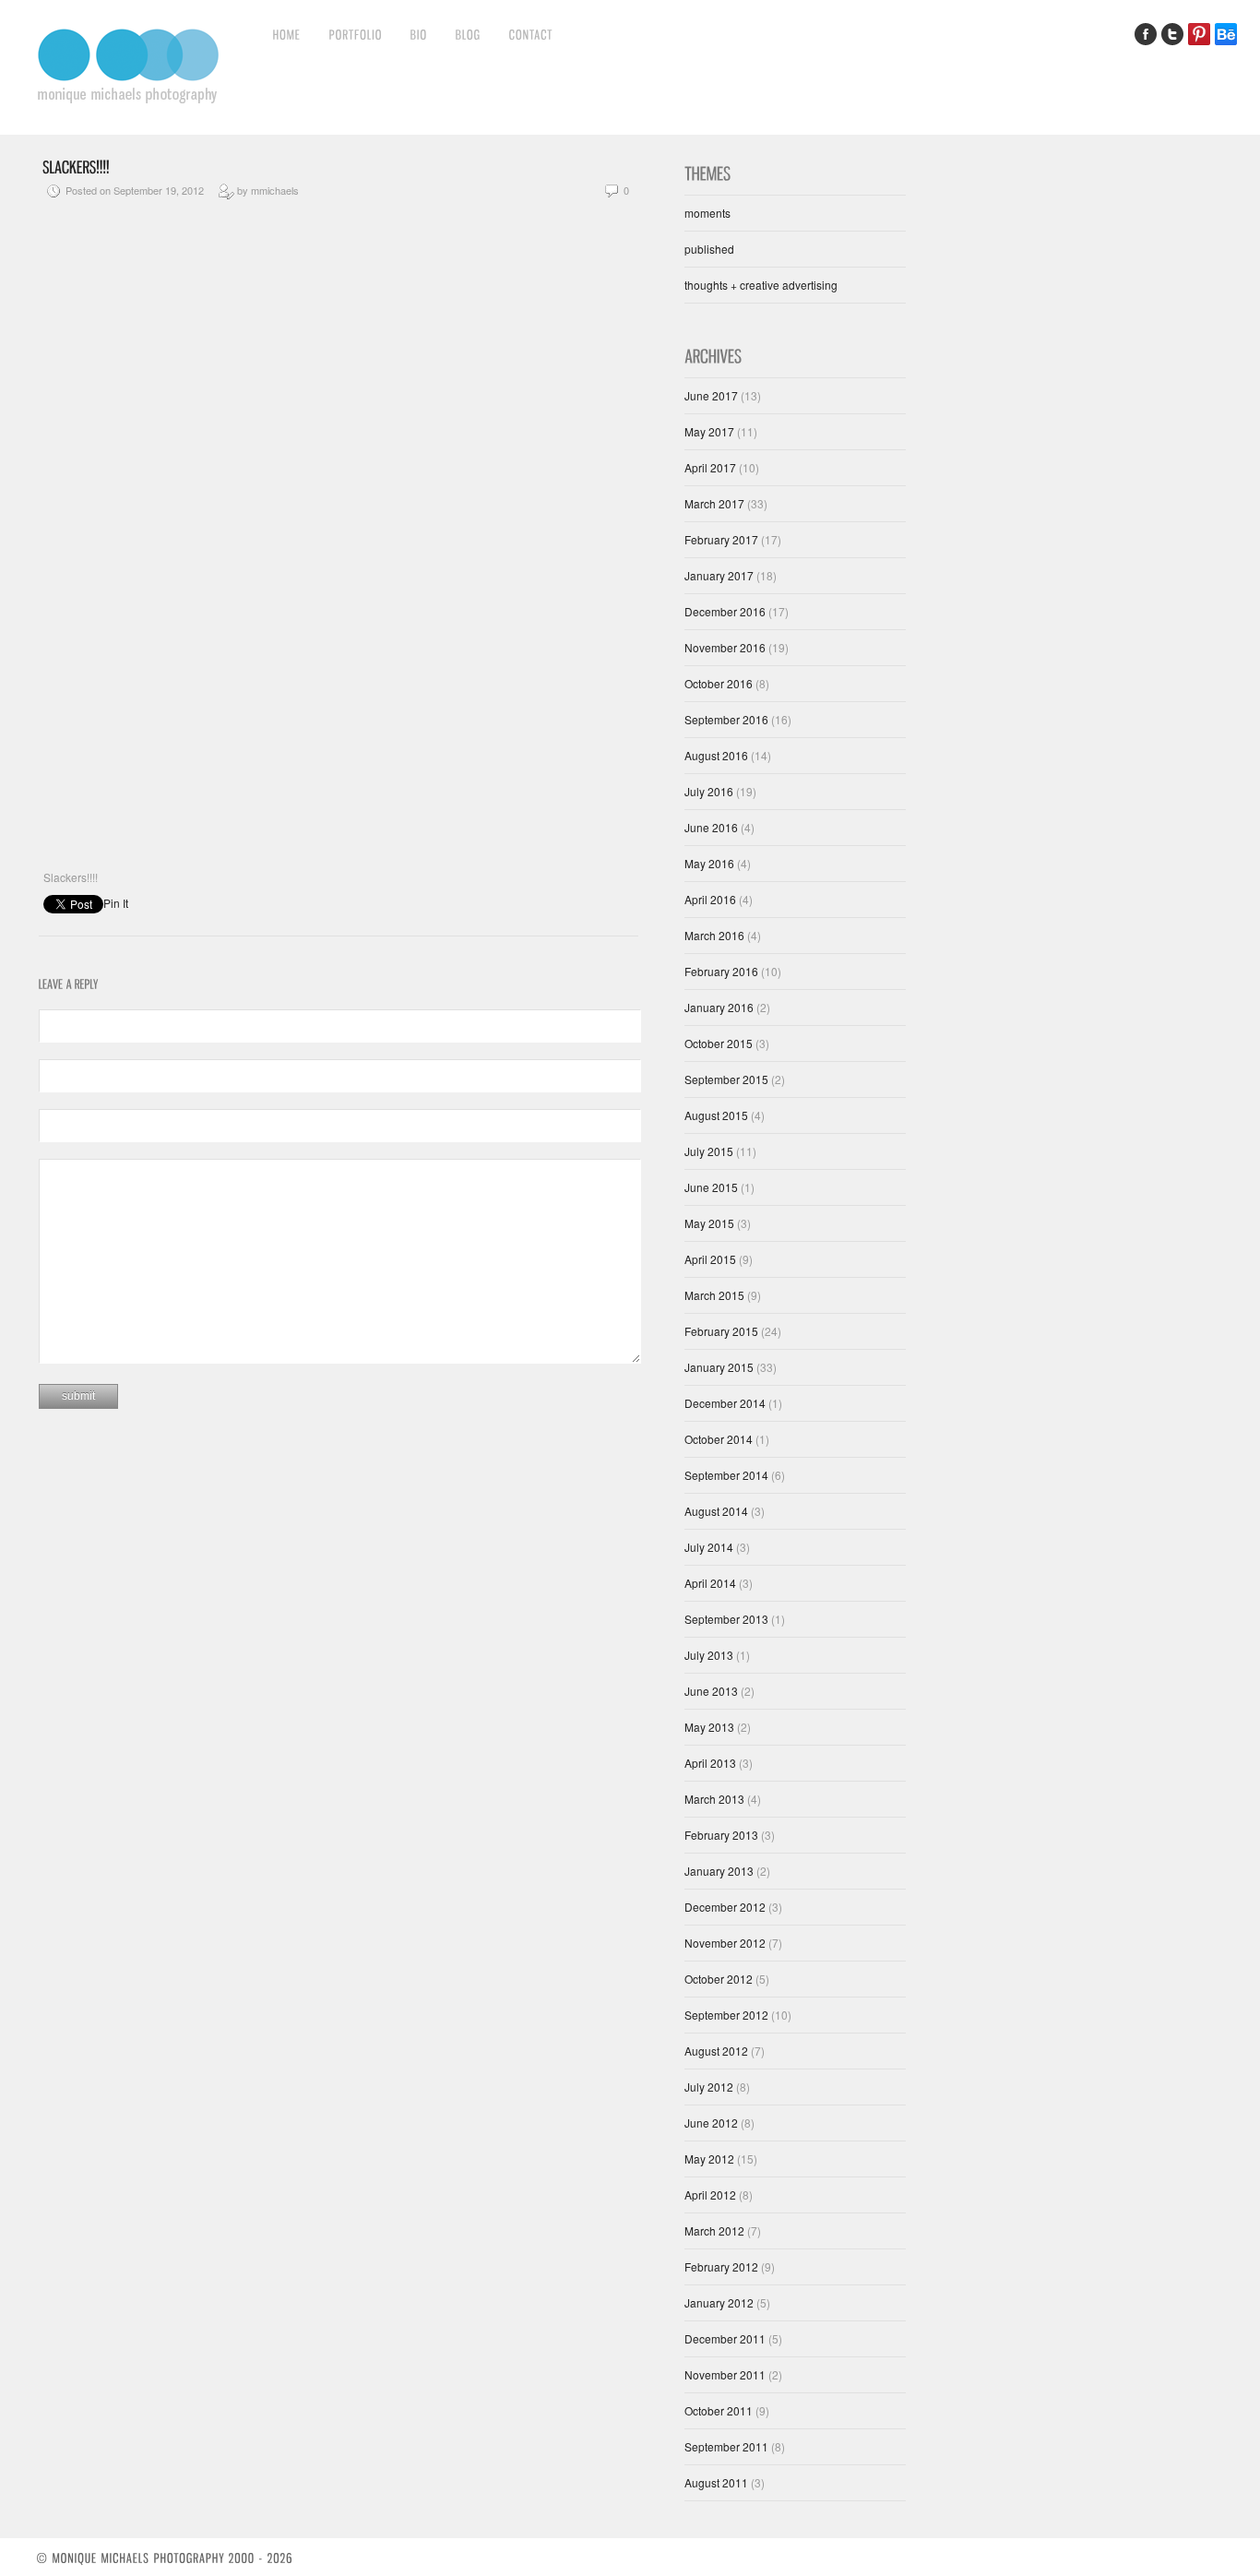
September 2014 (726, 1475)
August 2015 (716, 1115)
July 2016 (709, 791)
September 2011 (726, 2446)
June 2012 (711, 2123)
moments (707, 213)
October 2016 (719, 683)
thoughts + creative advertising (761, 285)
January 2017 (719, 575)
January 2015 (719, 1367)
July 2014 (709, 1547)
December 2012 (725, 1907)
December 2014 (725, 1403)
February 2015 (721, 1331)
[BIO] (419, 34)
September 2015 (726, 1079)
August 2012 (716, 2051)
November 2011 (725, 2374)
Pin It (116, 903)
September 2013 (726, 1619)
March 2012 (714, 2230)
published (709, 249)
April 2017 (710, 467)
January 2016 (719, 1007)
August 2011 (716, 2482)
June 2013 (711, 1691)
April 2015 (710, 1259)
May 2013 (709, 1727)
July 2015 (709, 1151)
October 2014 (719, 1439)
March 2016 (714, 935)
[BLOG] (469, 34)
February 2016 (721, 971)
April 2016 (710, 899)
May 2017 (709, 431)
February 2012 (721, 2266)
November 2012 (725, 1943)
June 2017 (711, 395)
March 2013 (714, 1799)
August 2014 (716, 1511)
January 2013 (719, 1871)
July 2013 (709, 1655)
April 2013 (710, 1763)
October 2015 (719, 1043)
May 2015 (709, 1223)
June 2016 (711, 827)
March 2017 (714, 503)
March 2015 (714, 1295)
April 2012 (710, 2194)
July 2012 (709, 2087)
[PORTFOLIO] (356, 34)
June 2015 (711, 1187)
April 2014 (710, 1583)
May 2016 (709, 863)
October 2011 (719, 2410)
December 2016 (725, 611)
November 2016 (725, 647)
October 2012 (719, 1979)
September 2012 (726, 2015)
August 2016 (716, 755)
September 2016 (726, 719)
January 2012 (719, 2302)
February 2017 (721, 539)
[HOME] (287, 34)
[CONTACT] (531, 34)
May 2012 (709, 2159)
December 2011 (725, 2338)
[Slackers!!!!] (76, 165)
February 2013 (721, 1835)
